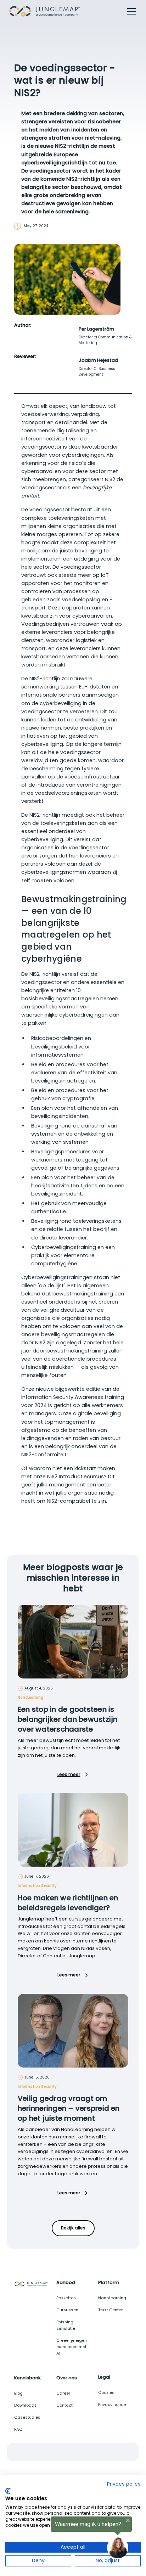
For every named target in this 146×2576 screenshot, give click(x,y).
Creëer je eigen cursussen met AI (72, 2347)
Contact (64, 2405)
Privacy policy (124, 2484)
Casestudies (27, 2417)
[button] (130, 11)
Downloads (26, 2405)
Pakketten (66, 2298)
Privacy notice (112, 2405)
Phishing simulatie (66, 2325)
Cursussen (67, 2310)
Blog (18, 2393)
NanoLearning (112, 2298)
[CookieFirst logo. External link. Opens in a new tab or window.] (8, 2491)
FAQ (18, 2429)
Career (63, 2393)
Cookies (106, 2392)
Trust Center (110, 2310)
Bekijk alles (73, 2228)
